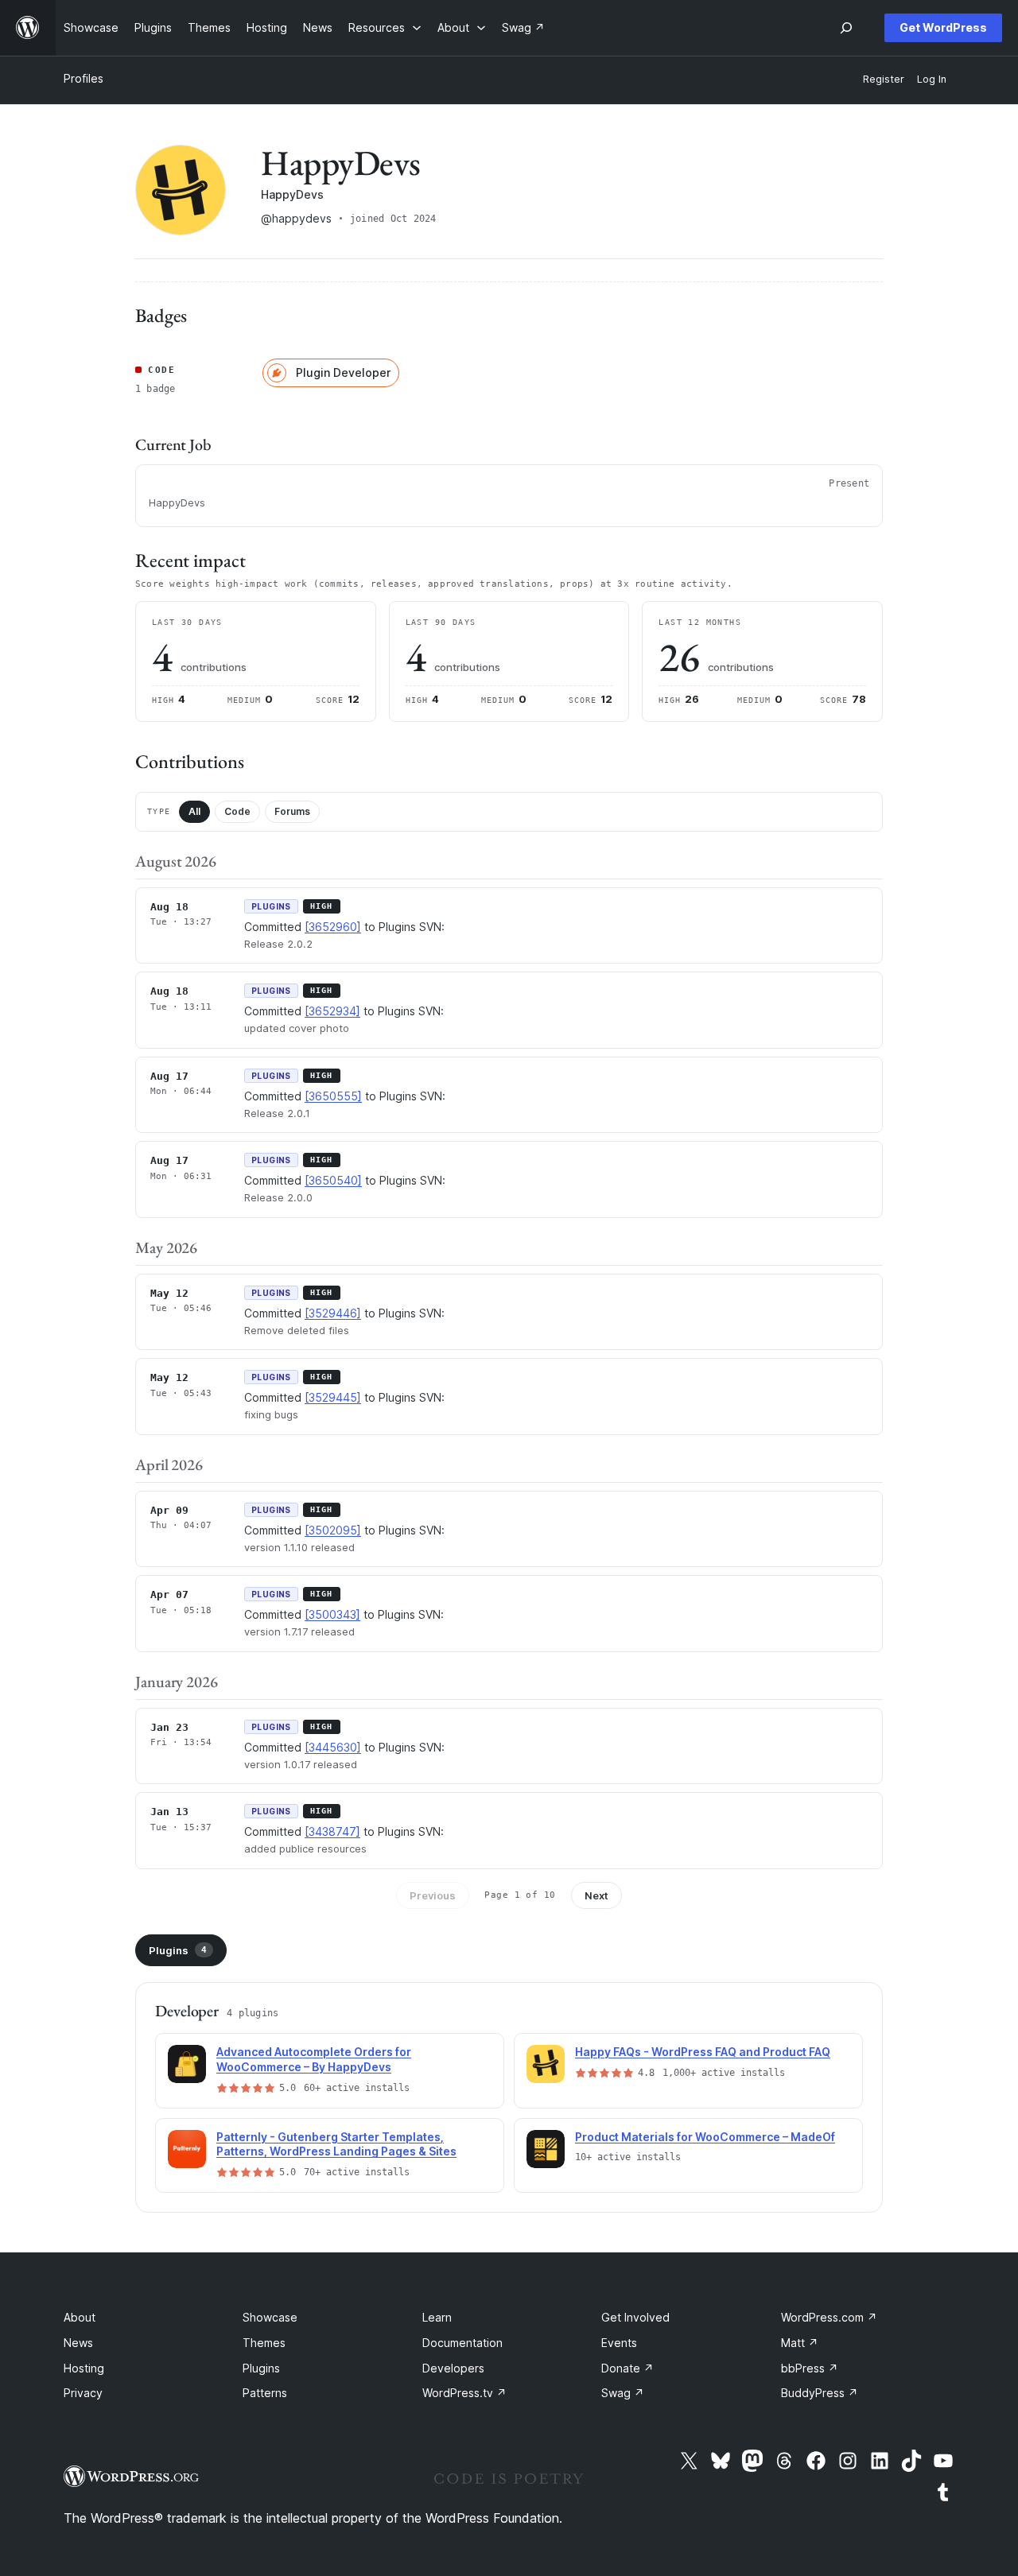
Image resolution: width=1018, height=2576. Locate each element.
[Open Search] (846, 28)
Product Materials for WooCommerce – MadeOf (705, 2137)
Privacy (83, 2393)
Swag (623, 2393)
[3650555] (333, 1096)
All (194, 811)
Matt (800, 2343)
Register (884, 79)
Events (619, 2343)
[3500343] (332, 1614)
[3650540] (333, 1180)
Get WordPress (943, 27)
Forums (292, 811)
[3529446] (333, 1313)
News (78, 2343)
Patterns (265, 2393)
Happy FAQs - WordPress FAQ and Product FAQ (703, 2052)
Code (237, 811)
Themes (264, 2343)
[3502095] (333, 1530)
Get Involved (635, 2317)
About (80, 2317)
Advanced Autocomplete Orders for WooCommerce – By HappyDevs (314, 2059)
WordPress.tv (464, 2393)
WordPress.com (829, 2317)
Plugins (178, 1950)
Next (596, 1895)
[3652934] (332, 1011)
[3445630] (333, 1747)
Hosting (84, 2368)
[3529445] (333, 1397)
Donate (628, 2368)
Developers (453, 2368)
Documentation (462, 2343)
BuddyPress (820, 2393)
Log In (932, 79)
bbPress (810, 2368)
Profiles (84, 78)
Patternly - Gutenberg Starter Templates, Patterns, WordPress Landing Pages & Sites (336, 2144)
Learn (437, 2317)
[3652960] (333, 927)
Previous (433, 1895)
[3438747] (332, 1831)
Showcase (270, 2317)
